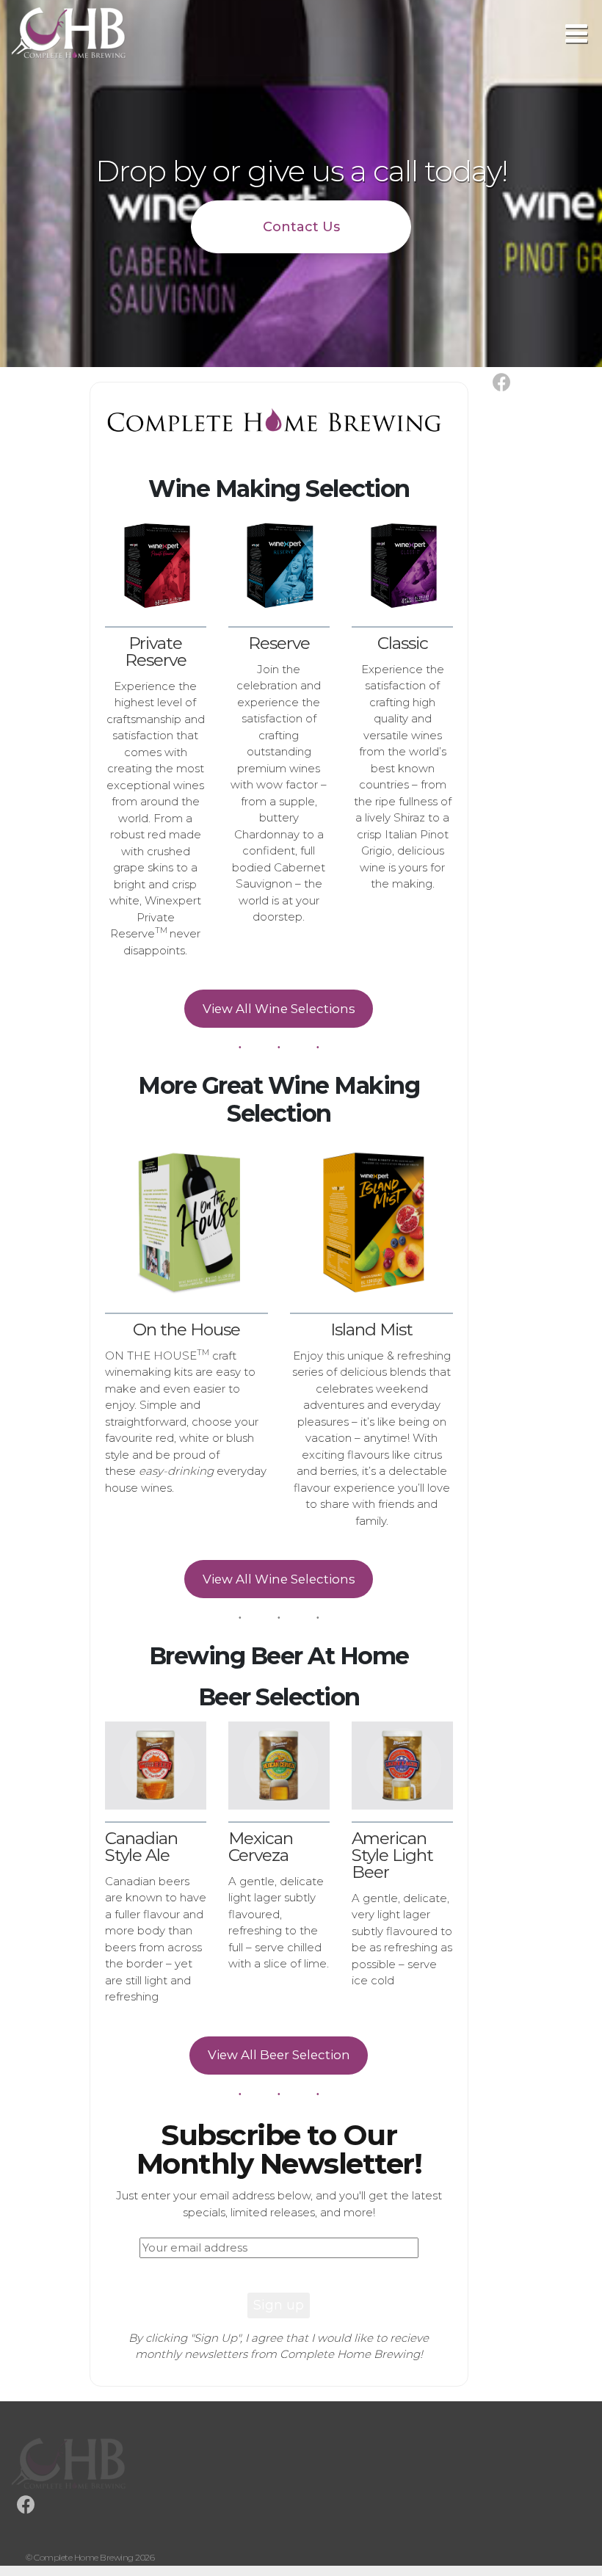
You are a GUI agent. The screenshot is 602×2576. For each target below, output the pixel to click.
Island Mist (371, 1329)
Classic (403, 643)
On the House (186, 1329)
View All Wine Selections (279, 1009)
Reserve (279, 643)
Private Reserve (156, 652)
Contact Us (301, 227)
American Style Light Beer (392, 1855)
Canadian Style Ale (141, 1847)
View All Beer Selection (279, 2055)
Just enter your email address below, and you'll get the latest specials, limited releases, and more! (279, 2204)
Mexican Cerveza (261, 1847)
